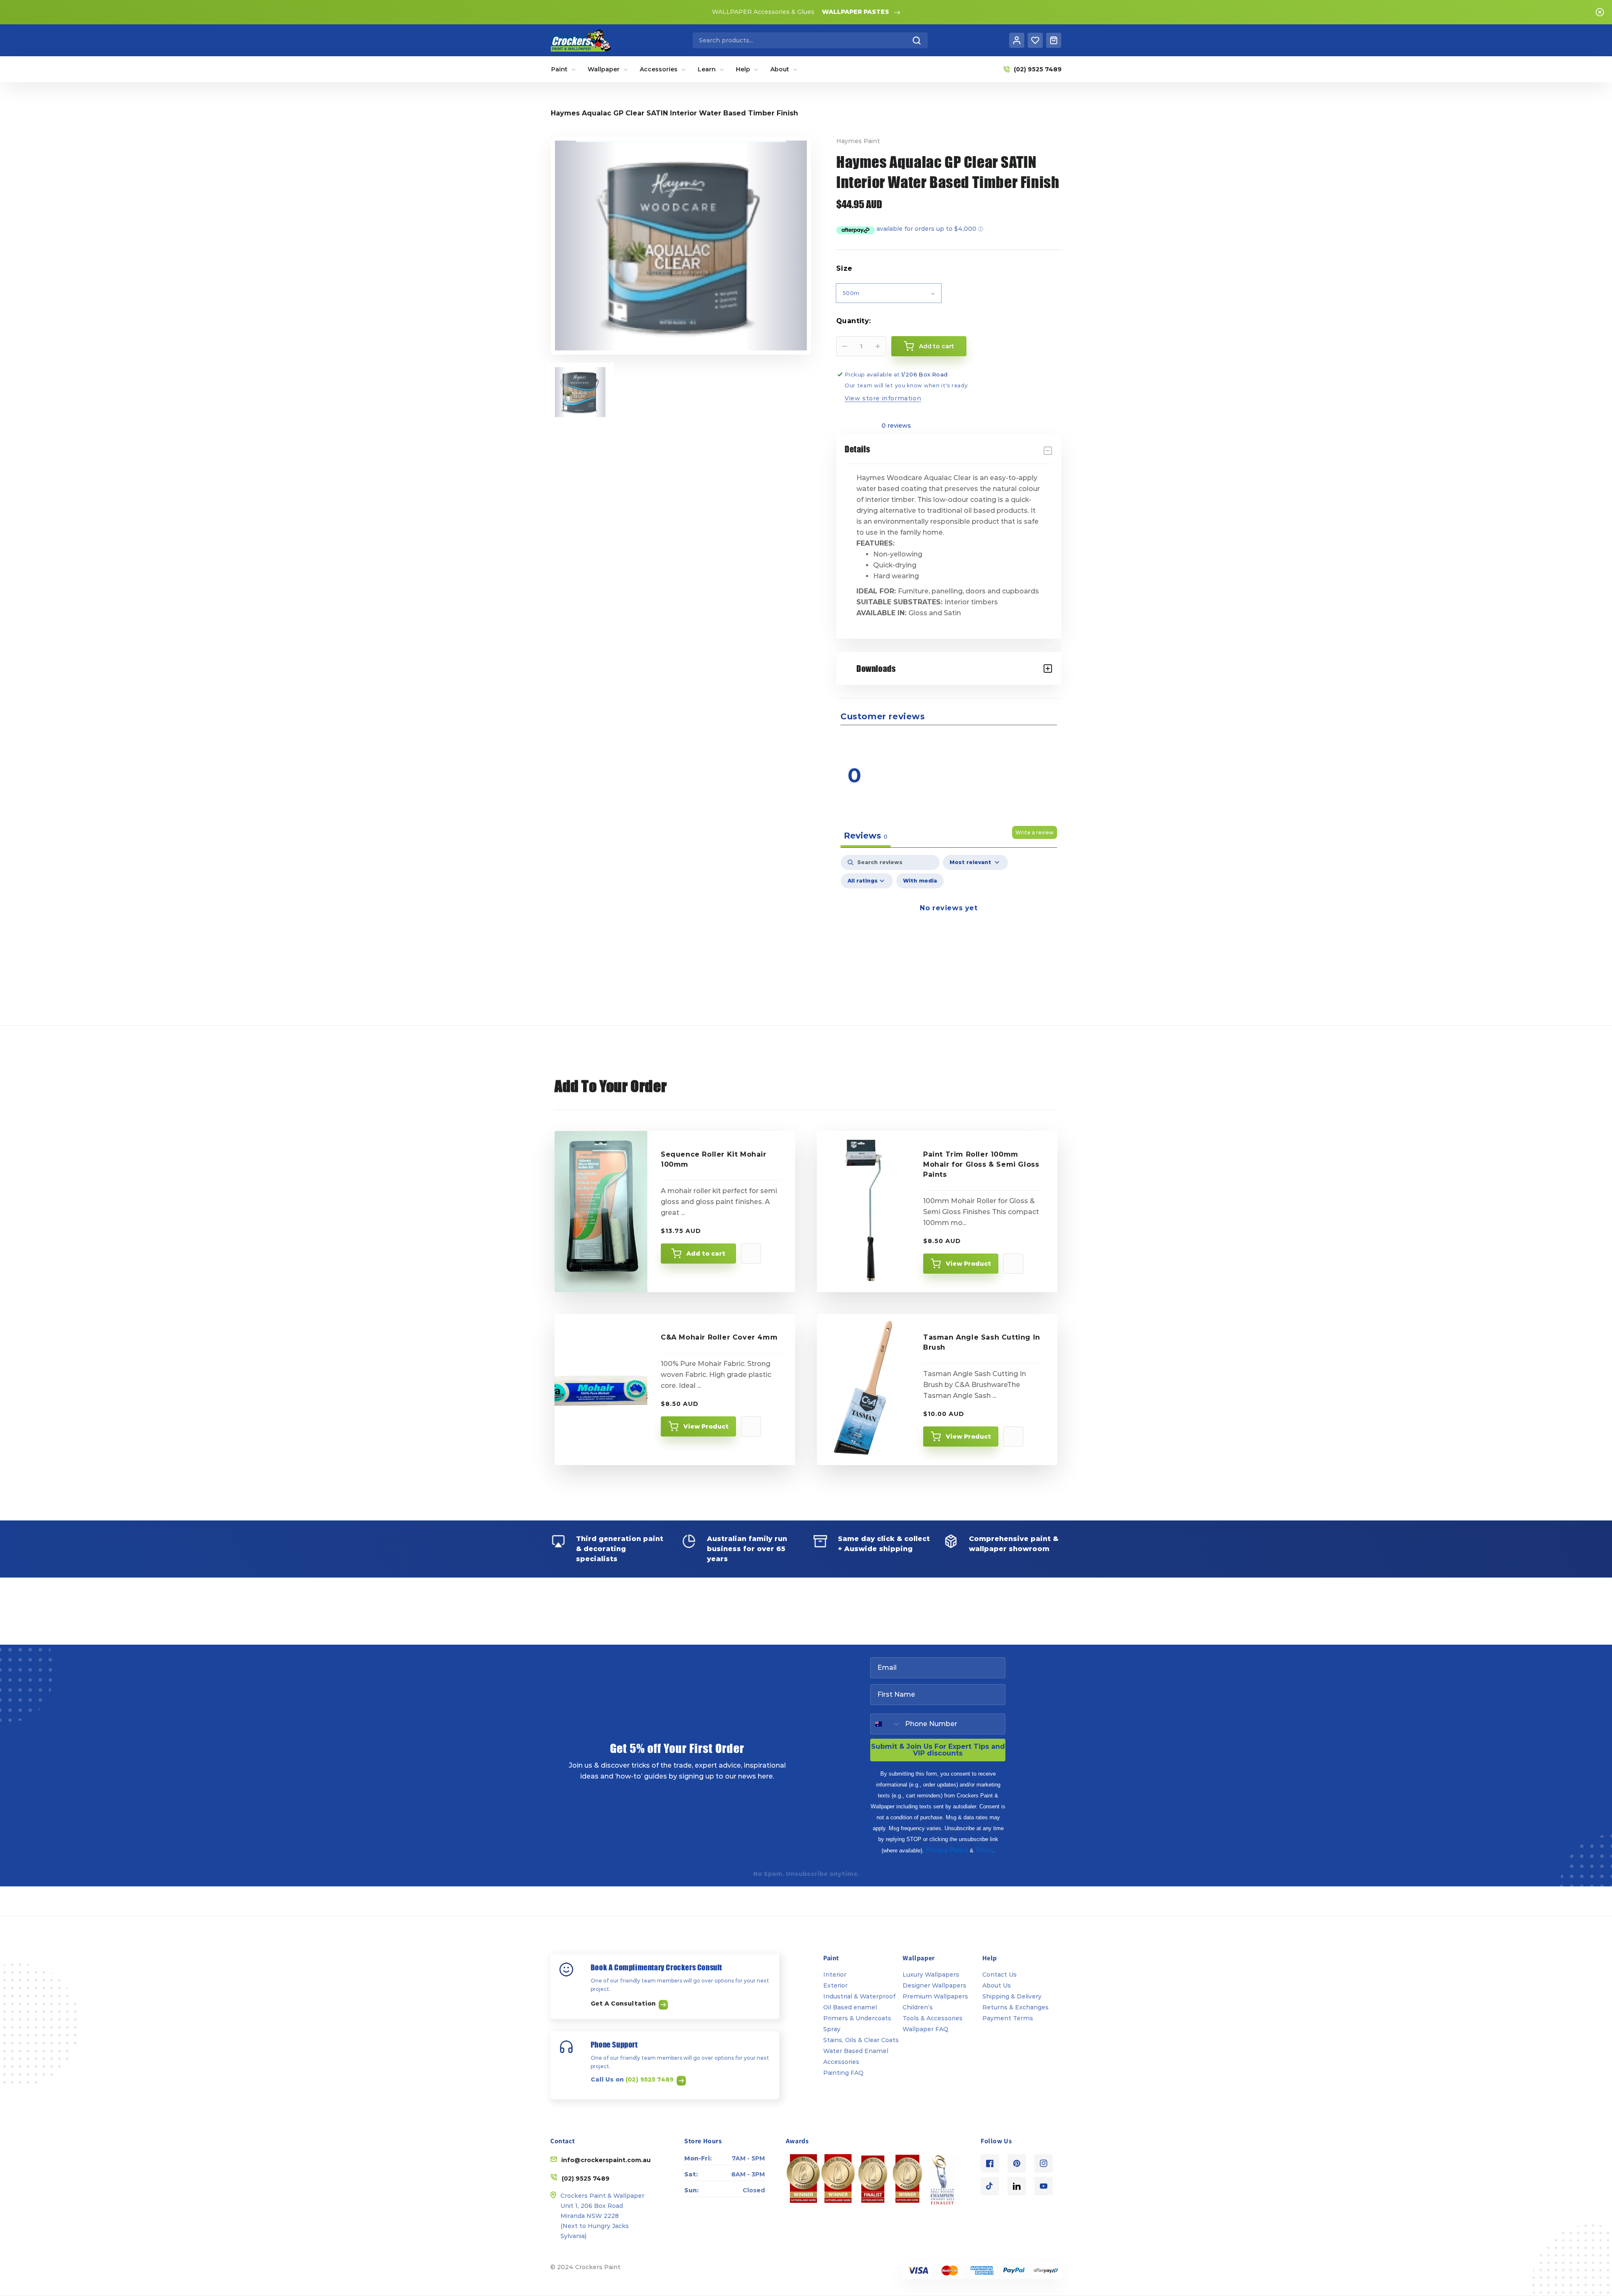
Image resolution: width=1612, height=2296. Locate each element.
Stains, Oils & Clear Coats (861, 2040)
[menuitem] (564, 69)
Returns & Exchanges (1015, 2007)
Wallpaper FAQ (925, 2029)
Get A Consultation (624, 2003)
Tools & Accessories (933, 2018)
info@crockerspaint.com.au (606, 2160)
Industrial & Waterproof (859, 1996)
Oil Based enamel (850, 2007)
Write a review (1035, 832)
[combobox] (810, 40)
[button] (1005, 741)
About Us (997, 1985)
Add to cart (706, 1254)
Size (844, 268)
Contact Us (1000, 1975)
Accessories (841, 2062)
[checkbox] (920, 881)
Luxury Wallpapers (931, 1975)
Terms (984, 1850)
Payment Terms (1008, 2018)
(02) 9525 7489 (650, 2079)
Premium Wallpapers (935, 1996)
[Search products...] (917, 40)
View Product (968, 1264)
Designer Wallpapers (934, 1985)
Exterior (835, 1985)
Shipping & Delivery (1012, 1996)
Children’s (918, 2007)
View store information (883, 398)
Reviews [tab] (866, 836)
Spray (832, 2029)
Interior (835, 1975)
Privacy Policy (947, 1850)
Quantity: (854, 321)
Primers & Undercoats (857, 2018)
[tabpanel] (949, 927)
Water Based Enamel (856, 2051)
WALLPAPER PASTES (856, 12)
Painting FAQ (843, 2073)
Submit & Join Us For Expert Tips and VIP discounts (938, 1750)
